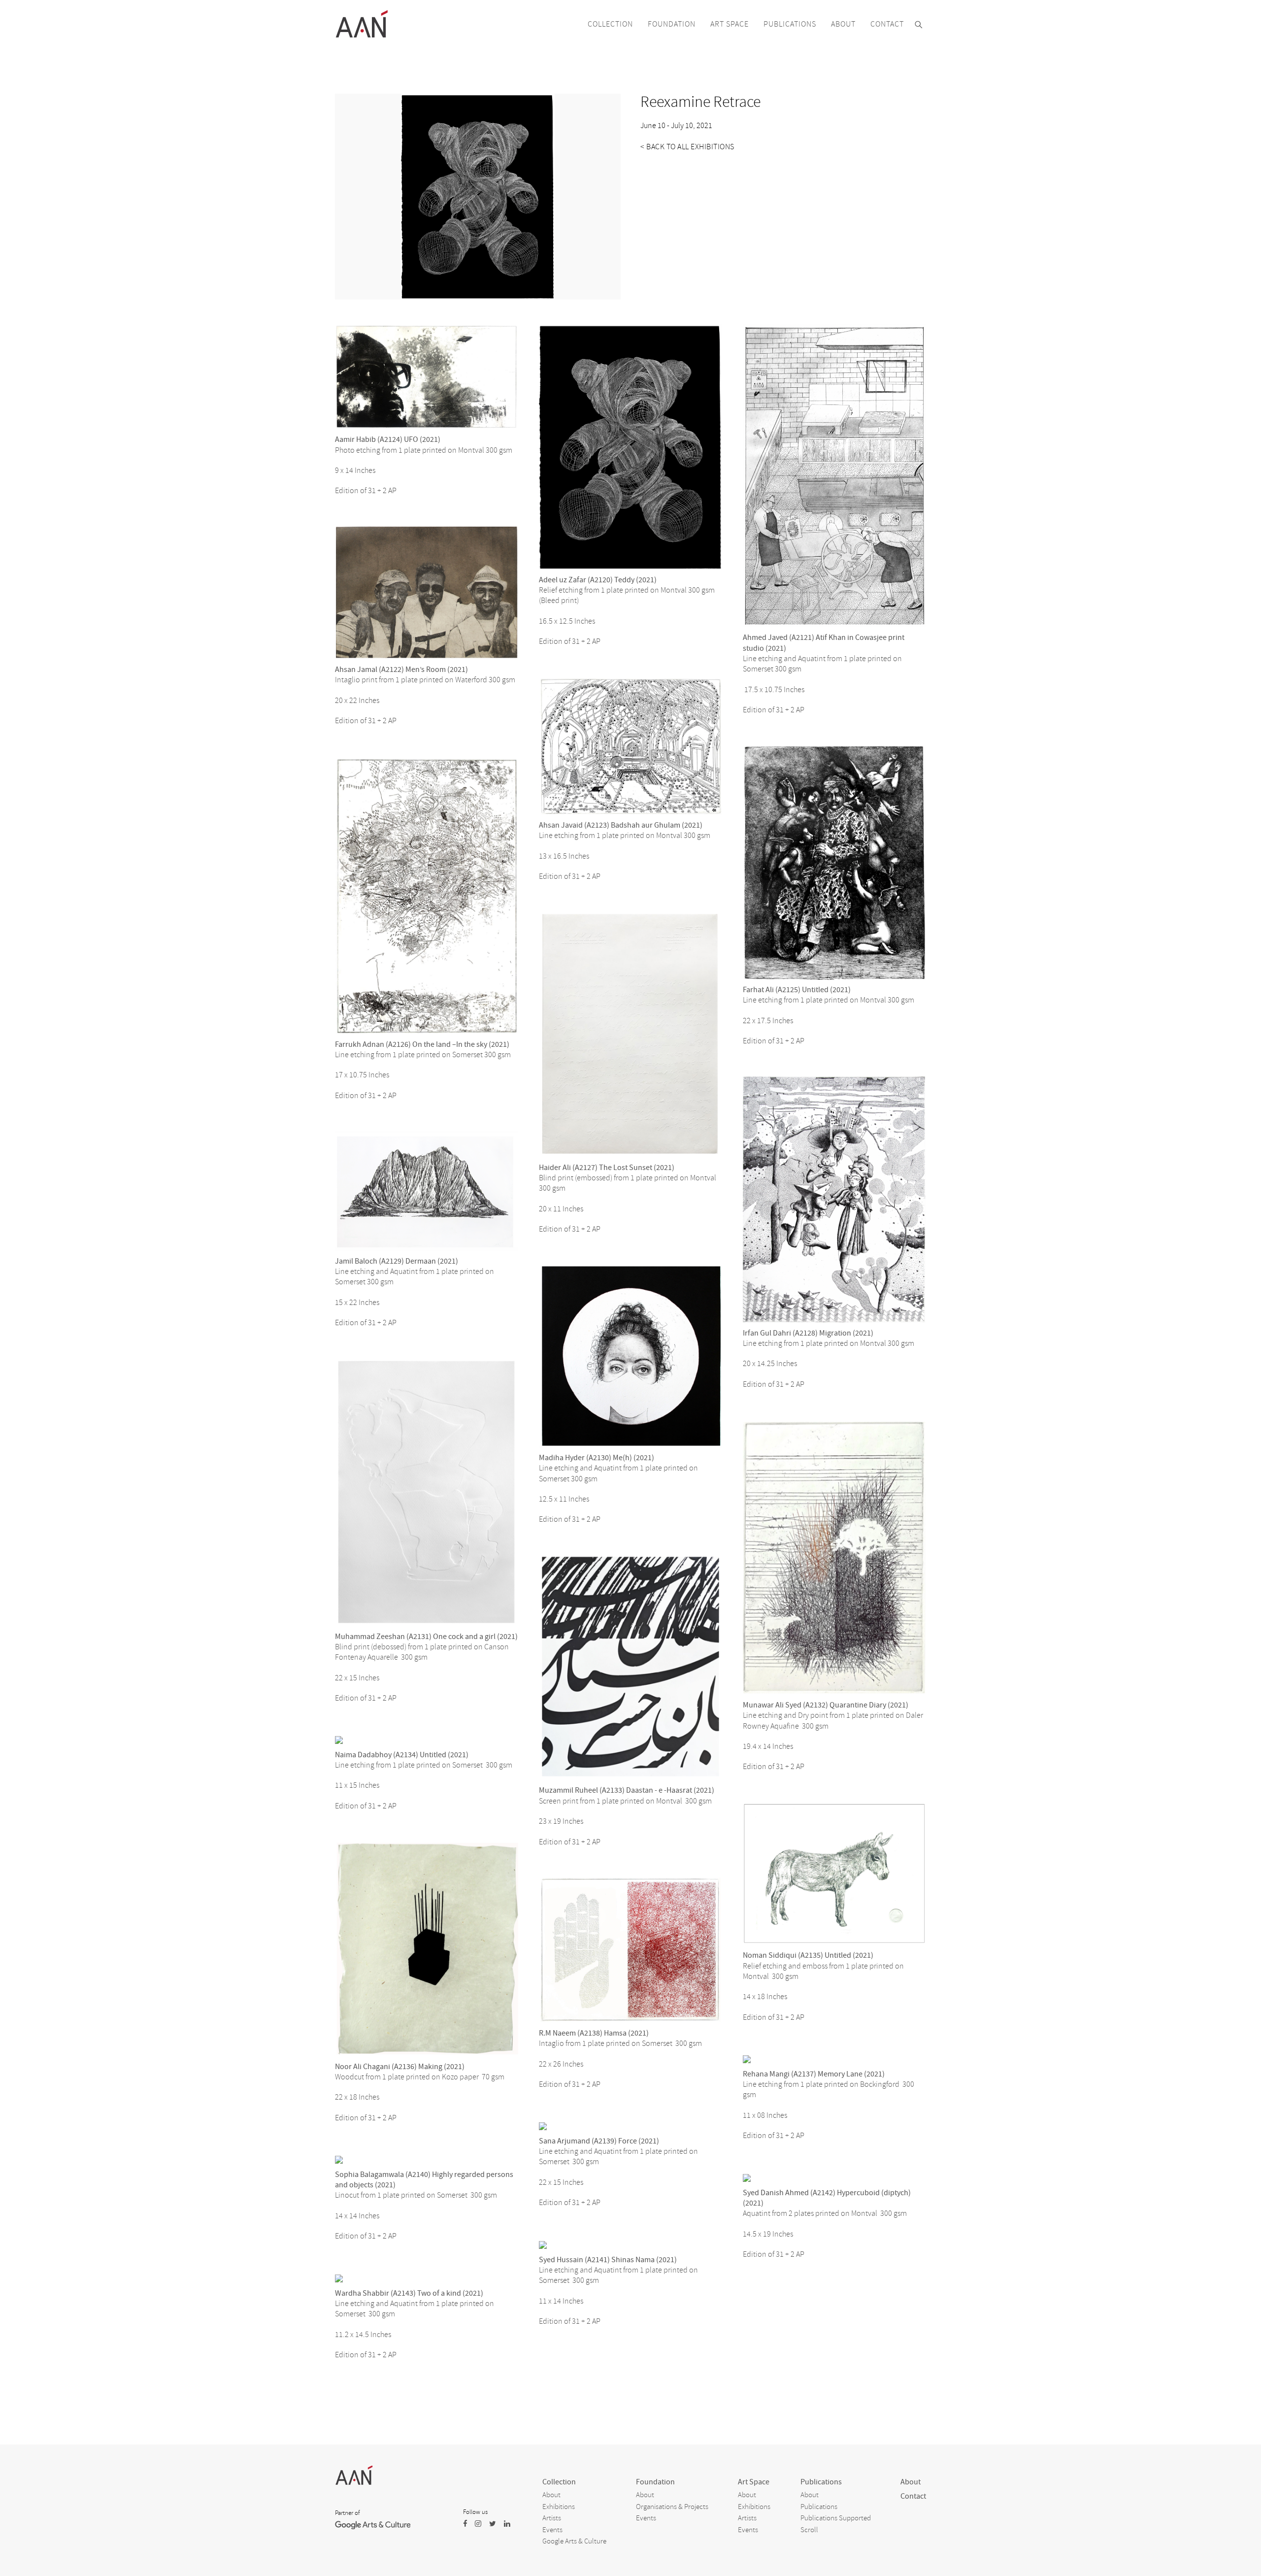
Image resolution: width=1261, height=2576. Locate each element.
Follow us (475, 2512)
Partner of (347, 2513)
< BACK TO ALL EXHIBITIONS (687, 147)
